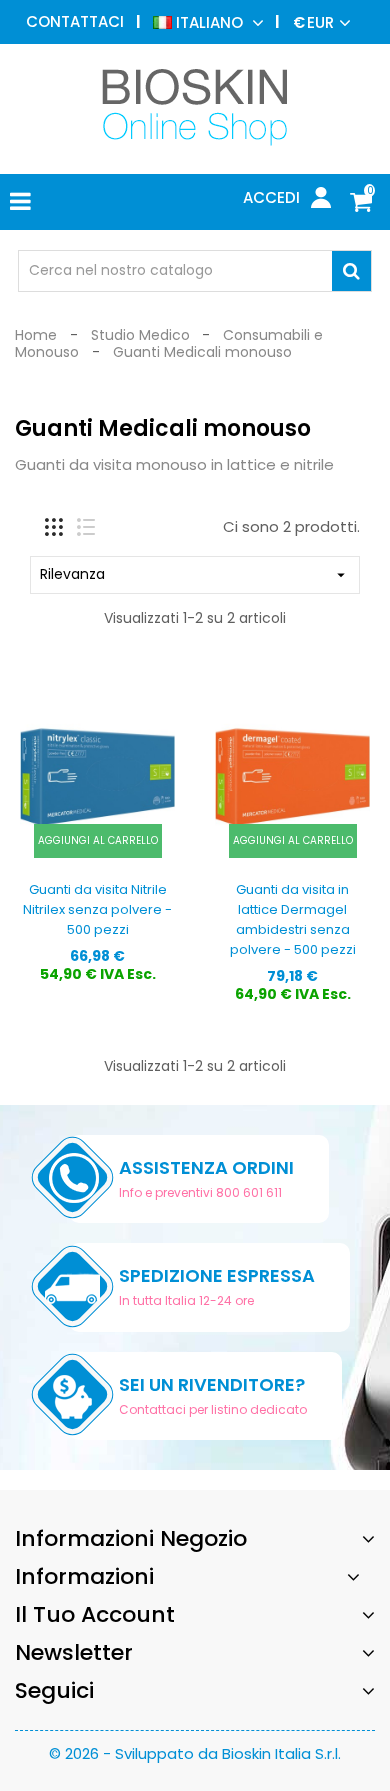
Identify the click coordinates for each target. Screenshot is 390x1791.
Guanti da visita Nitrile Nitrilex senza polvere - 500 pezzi (97, 909)
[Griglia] (54, 527)
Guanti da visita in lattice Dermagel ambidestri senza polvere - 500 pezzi (293, 919)
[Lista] (86, 527)
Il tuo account (95, 1614)
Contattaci (75, 21)
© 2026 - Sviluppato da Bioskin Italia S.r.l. (195, 1753)
